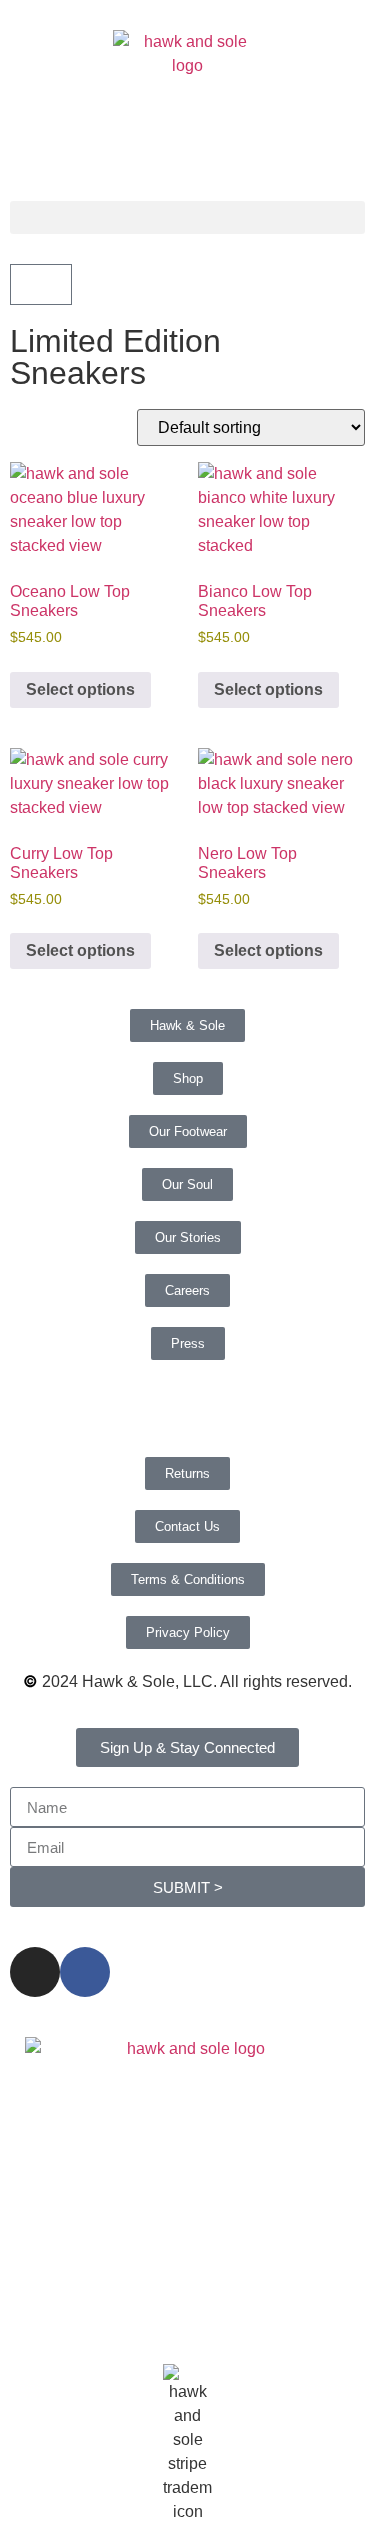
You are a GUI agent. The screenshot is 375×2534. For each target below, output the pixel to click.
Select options (80, 689)
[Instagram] (35, 1972)
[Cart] (41, 284)
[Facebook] (85, 1972)
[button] (187, 217)
